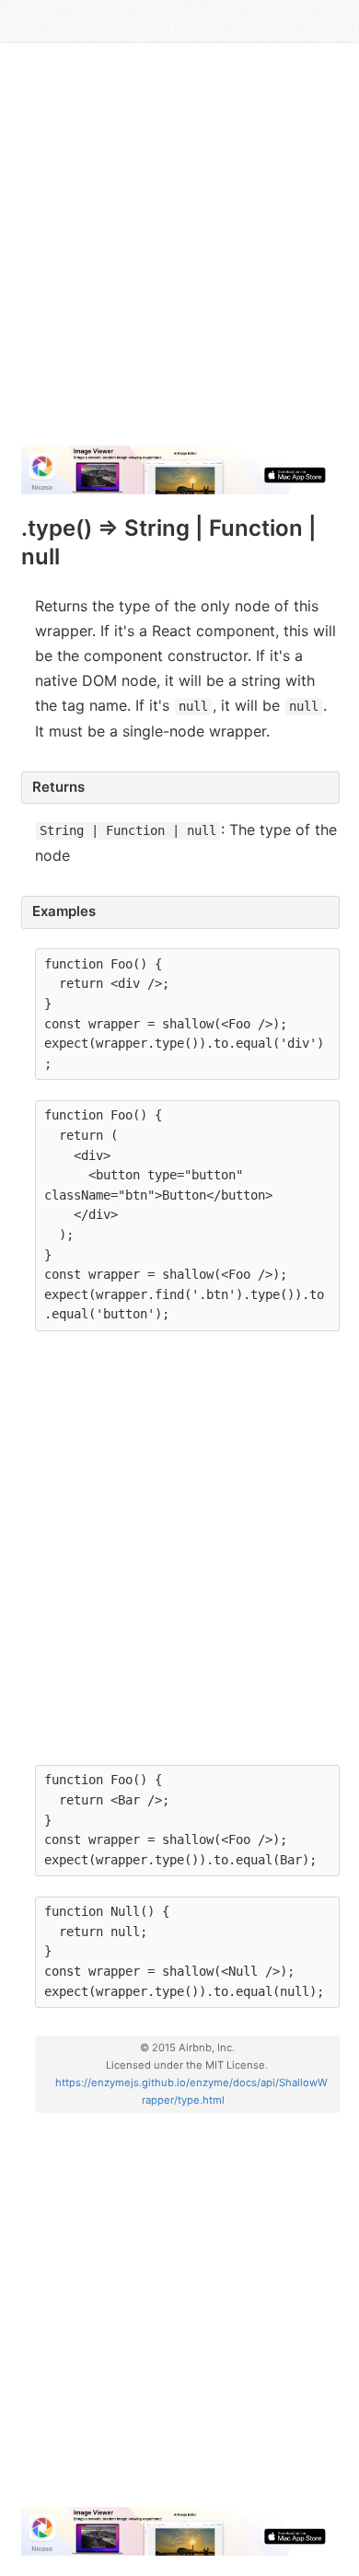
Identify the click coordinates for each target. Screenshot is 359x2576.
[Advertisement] (179, 251)
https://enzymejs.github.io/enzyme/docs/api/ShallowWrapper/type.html (191, 2091)
